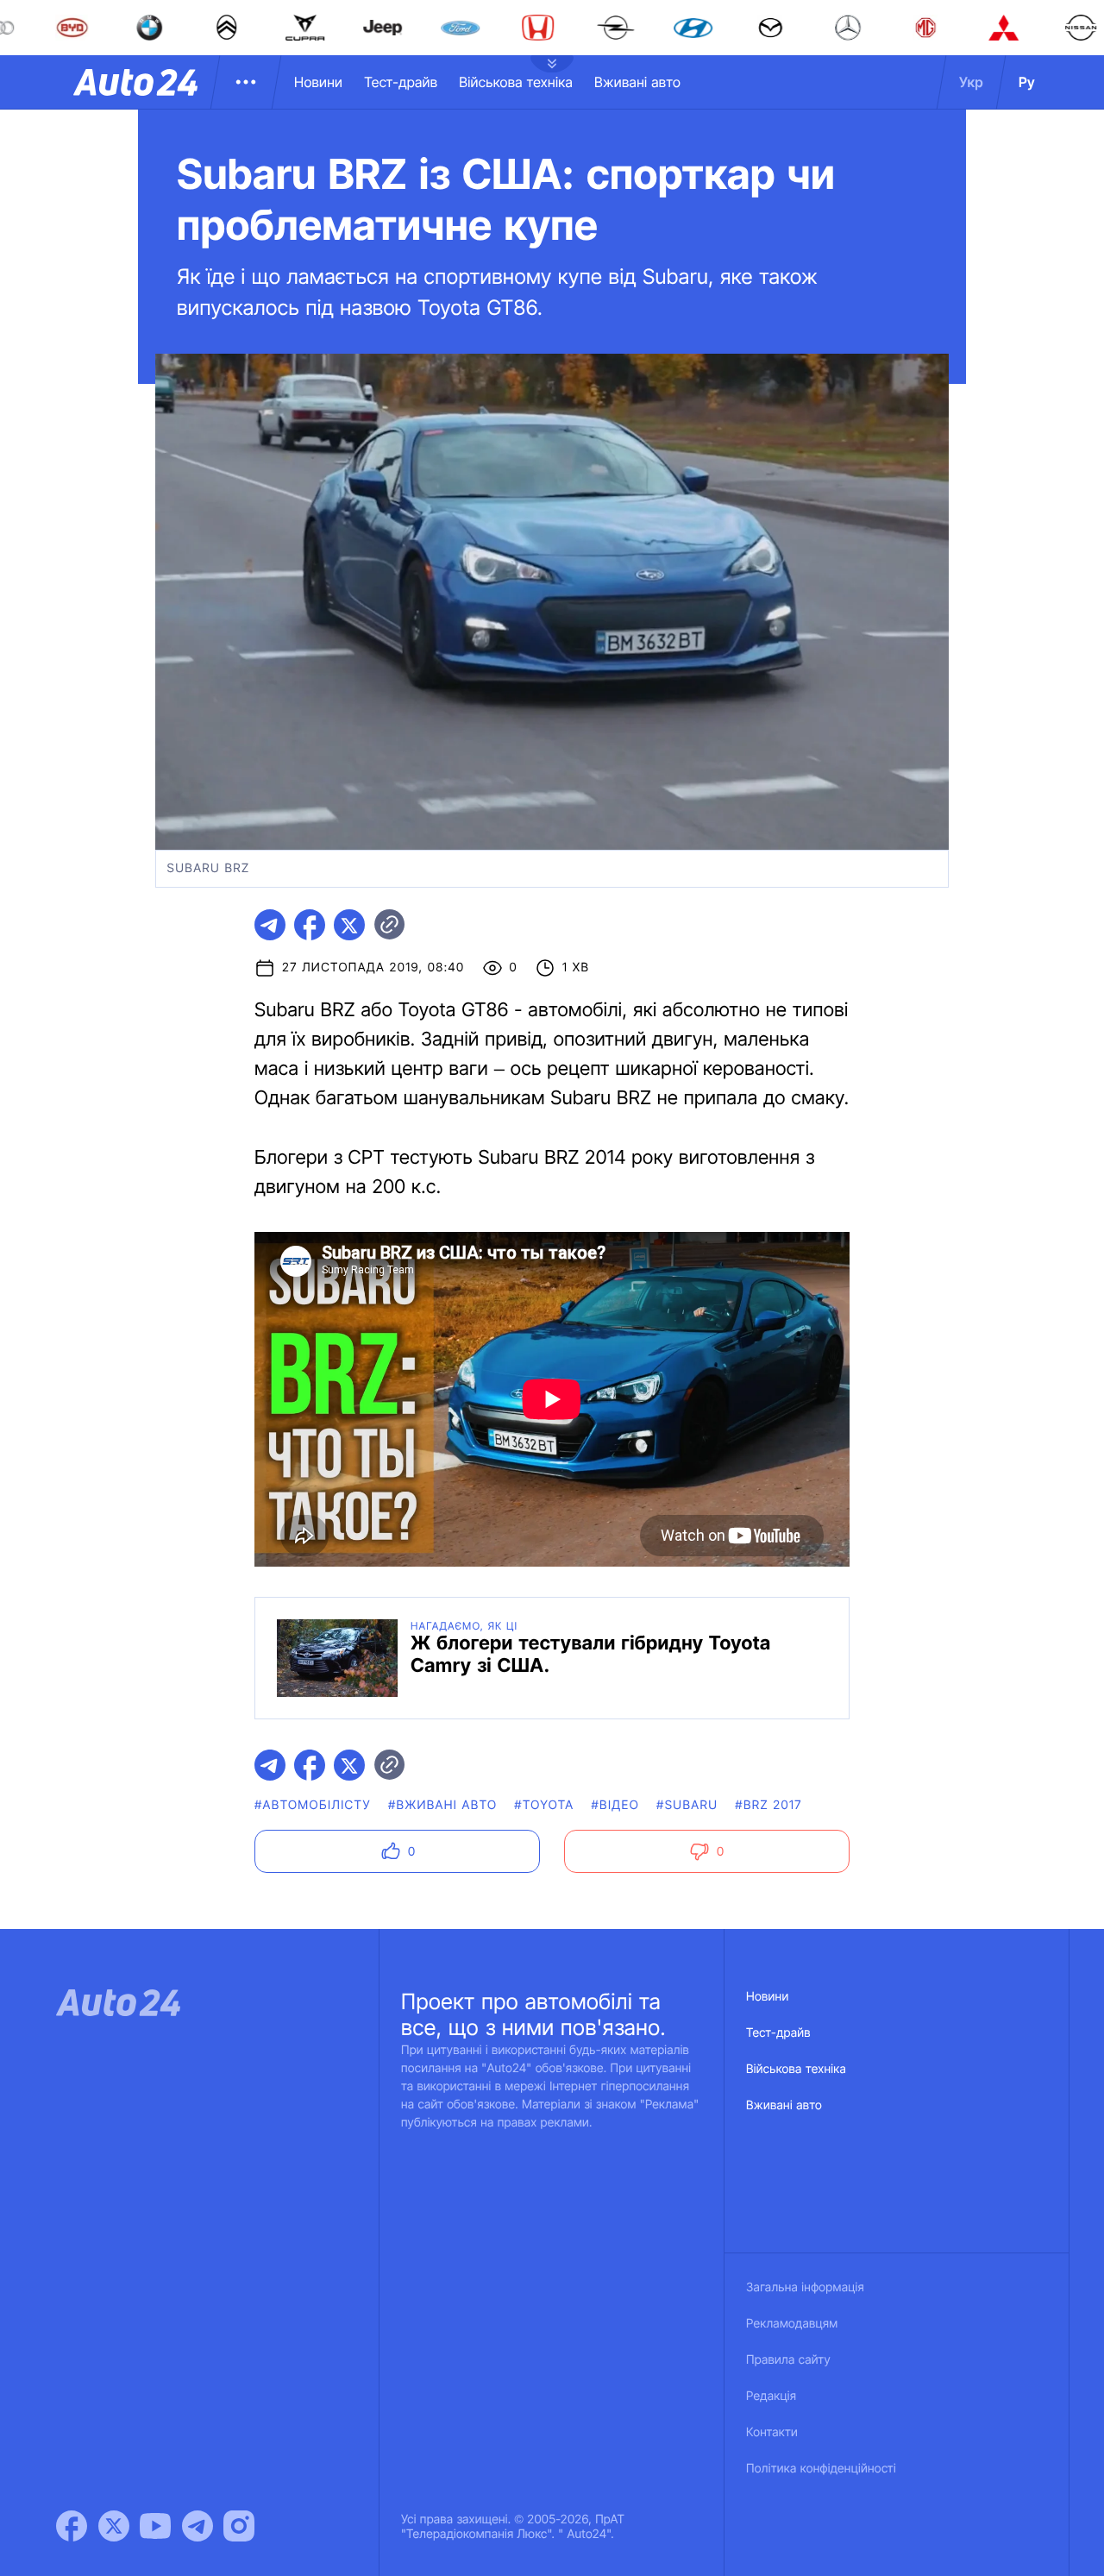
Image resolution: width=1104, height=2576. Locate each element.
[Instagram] (239, 2526)
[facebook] (310, 925)
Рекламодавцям (792, 2324)
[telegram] (270, 925)
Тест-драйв (401, 82)
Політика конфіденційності (821, 2469)
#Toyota (544, 1805)
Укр (971, 82)
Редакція (771, 2396)
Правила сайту (788, 2360)
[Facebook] (72, 2526)
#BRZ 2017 (768, 1805)
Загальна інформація (805, 2287)
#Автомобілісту (313, 1805)
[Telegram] (198, 2526)
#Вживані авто (442, 1805)
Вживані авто (637, 82)
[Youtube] (155, 2526)
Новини (318, 82)
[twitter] (349, 925)
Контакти (772, 2432)
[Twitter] (114, 2526)
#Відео (616, 1805)
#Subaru (687, 1805)
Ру (1027, 82)
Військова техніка (516, 82)
